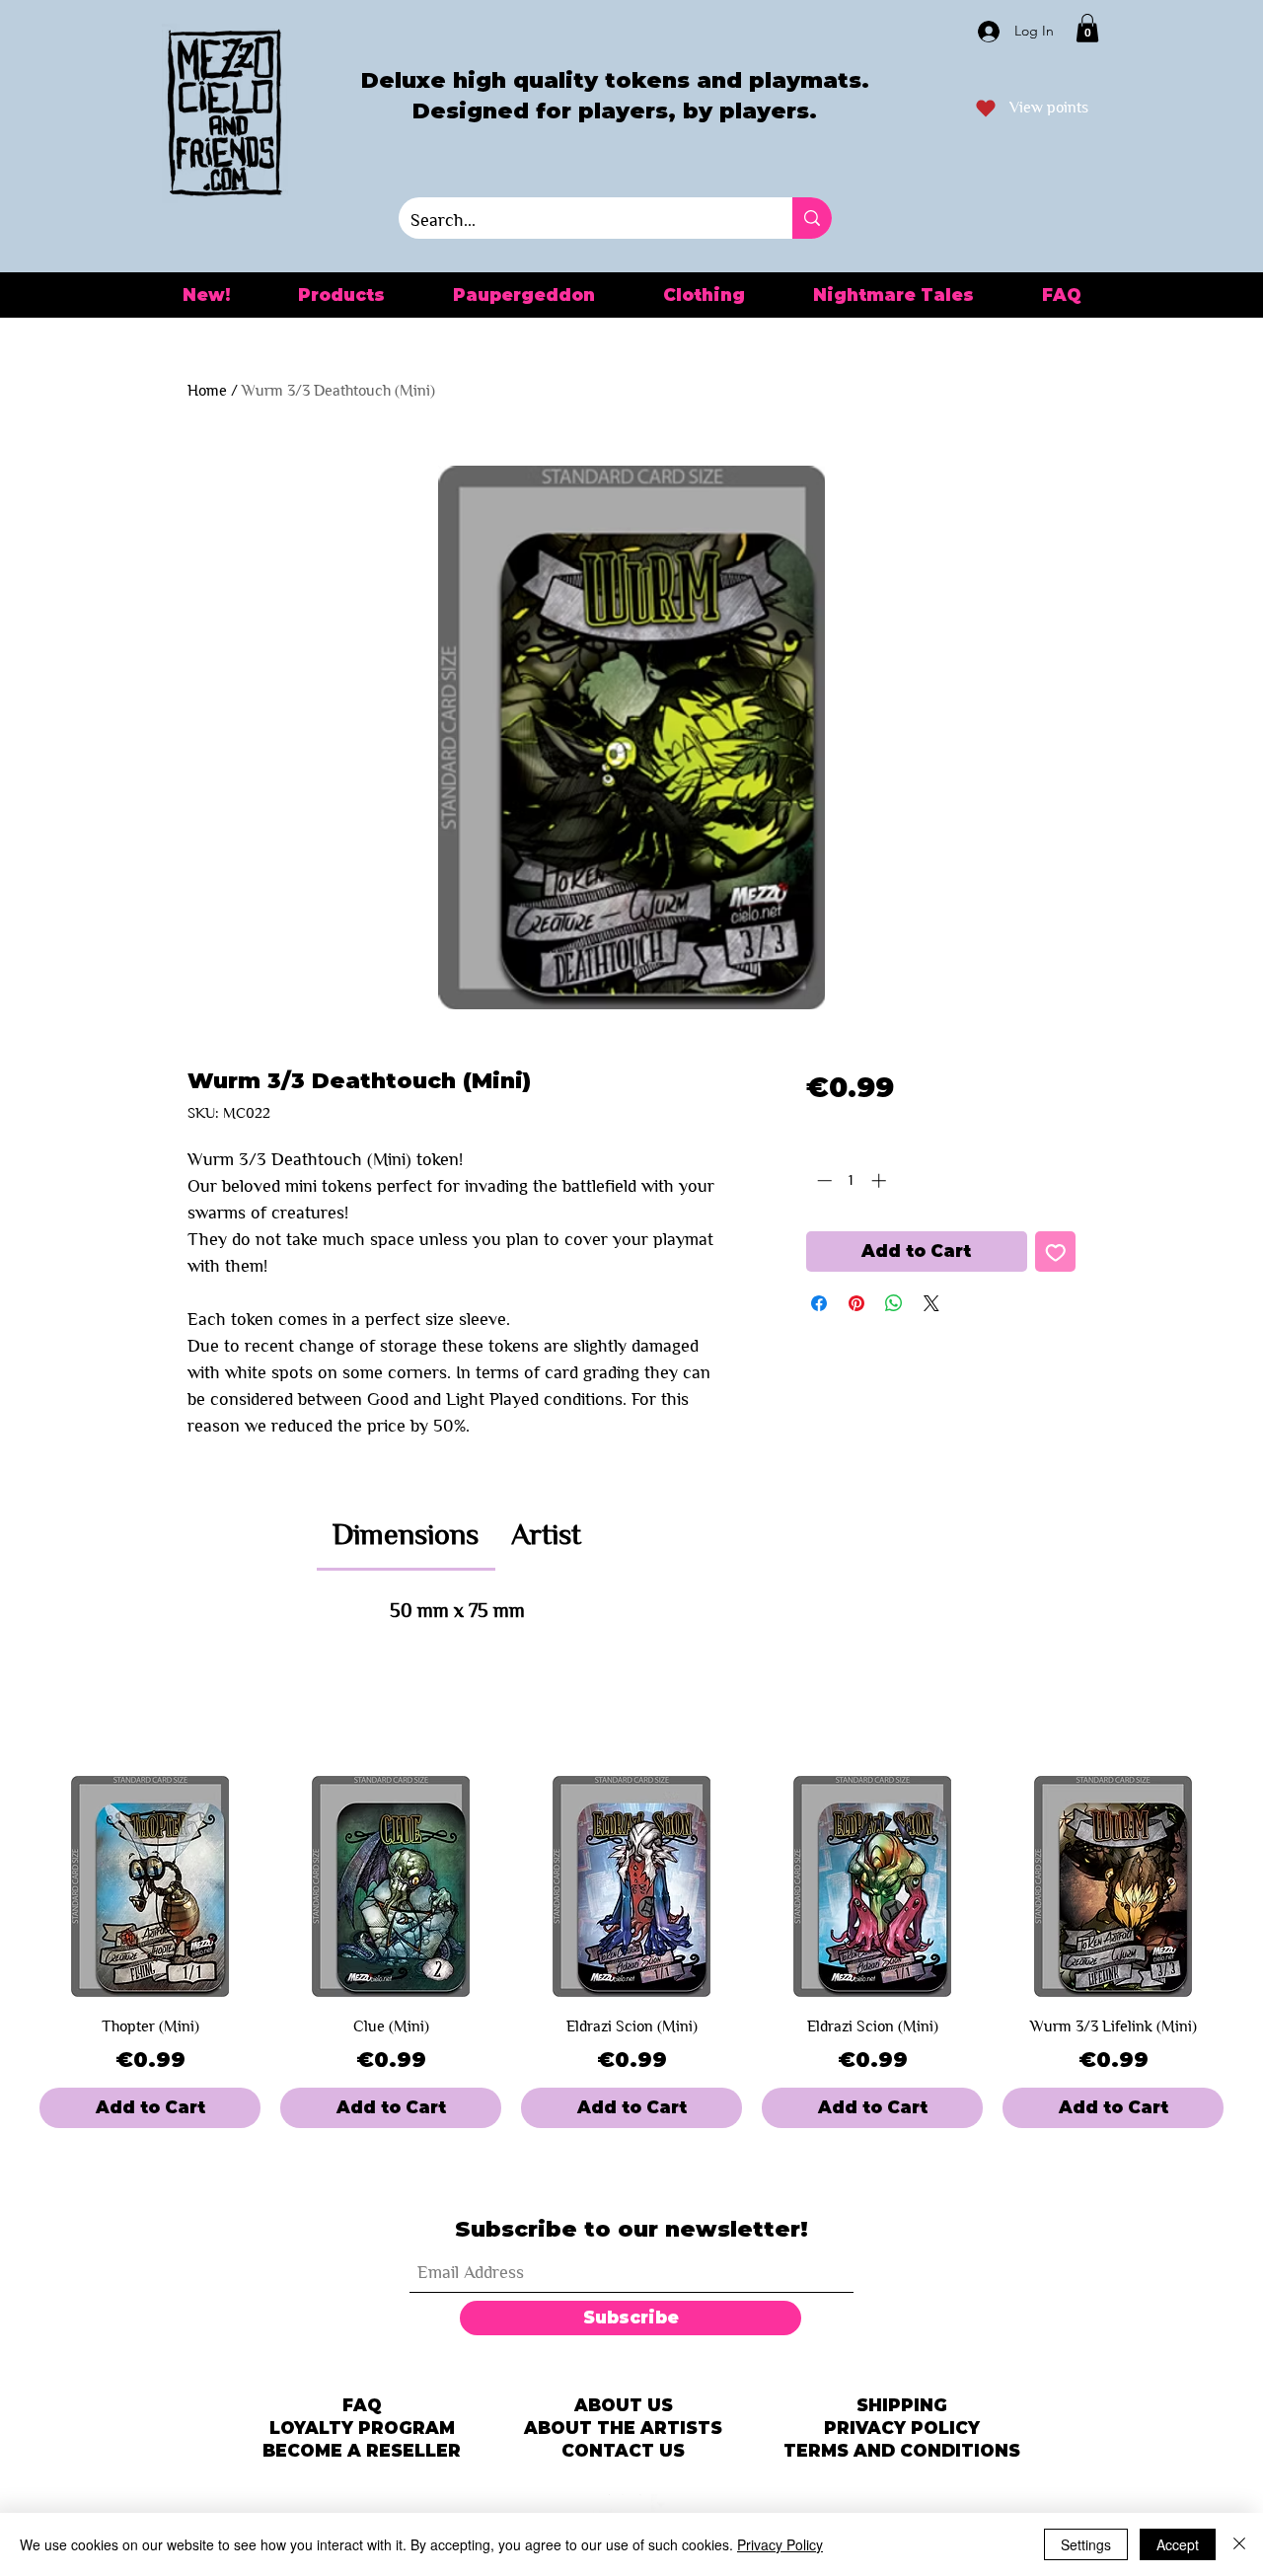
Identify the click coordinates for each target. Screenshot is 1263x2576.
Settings (1086, 2544)
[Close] (1239, 2544)
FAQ (362, 2405)
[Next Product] (1251, 1886)
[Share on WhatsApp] (894, 1303)
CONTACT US (623, 2451)
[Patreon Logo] (602, 2504)
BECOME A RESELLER (362, 2451)
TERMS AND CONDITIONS (902, 2451)
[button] (1087, 28)
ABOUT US (624, 2405)
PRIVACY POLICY (902, 2428)
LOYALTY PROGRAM (362, 2428)
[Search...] (812, 218)
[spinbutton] (851, 1180)
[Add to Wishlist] (1056, 1252)
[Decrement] (822, 1180)
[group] (631, 1952)
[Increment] (881, 1180)
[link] (406, 1534)
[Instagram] (631, 2504)
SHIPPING (902, 2405)
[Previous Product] (12, 1886)
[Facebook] (661, 2504)
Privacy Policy (780, 2544)
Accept (1178, 2544)
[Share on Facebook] (819, 1303)
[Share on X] (931, 1303)
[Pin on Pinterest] (856, 1303)
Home (207, 390)
